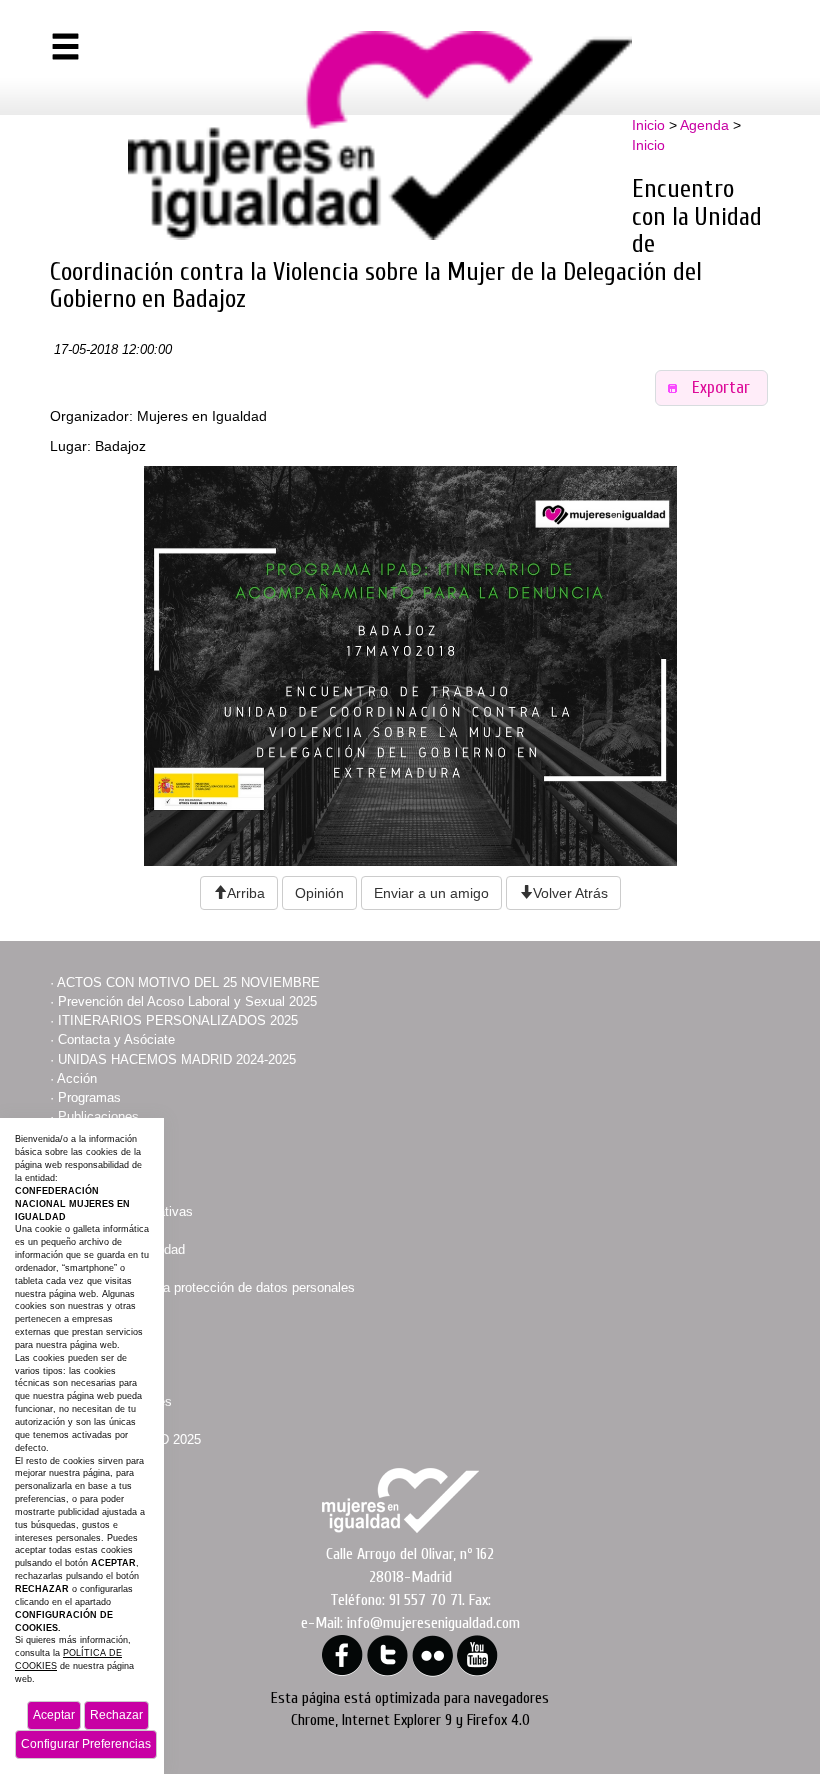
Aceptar (54, 1715)
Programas (89, 1097)
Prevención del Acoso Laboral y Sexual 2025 (187, 1001)
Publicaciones (98, 1116)
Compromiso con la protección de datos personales (206, 1287)
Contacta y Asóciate (116, 1039)
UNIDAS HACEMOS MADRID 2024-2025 (177, 1059)
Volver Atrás (570, 893)
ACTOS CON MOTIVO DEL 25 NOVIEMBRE (188, 982)
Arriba (246, 893)
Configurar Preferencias (86, 1744)
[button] (712, 388)
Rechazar (116, 1715)
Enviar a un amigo (431, 893)
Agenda (704, 125)
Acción (77, 1078)
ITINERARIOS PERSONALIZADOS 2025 (178, 1020)
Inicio (648, 125)
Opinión (319, 893)
